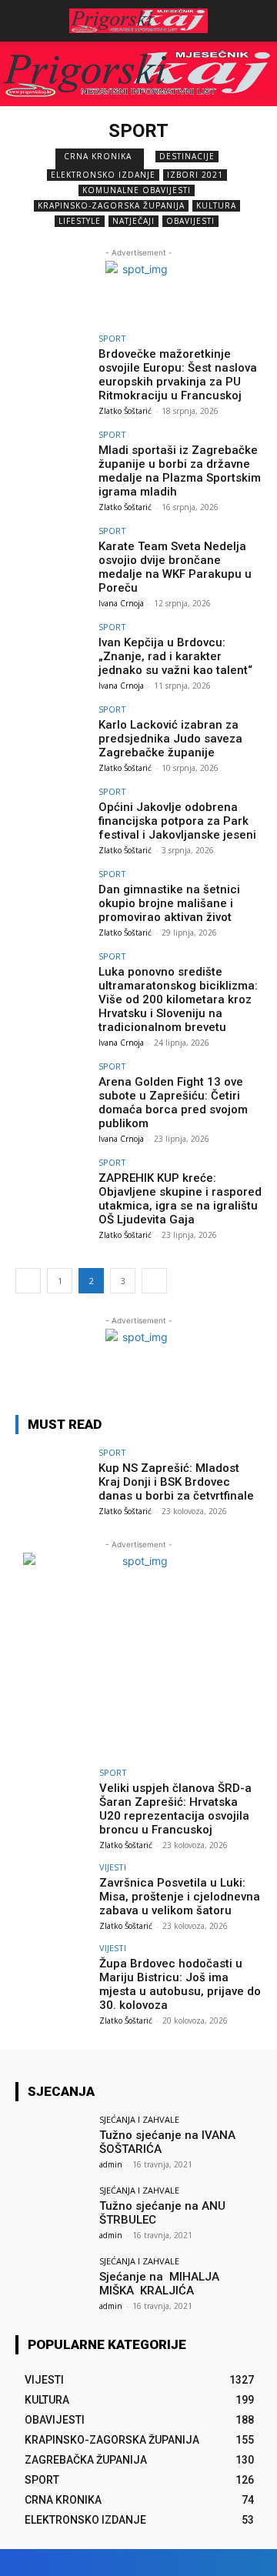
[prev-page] (28, 1281)
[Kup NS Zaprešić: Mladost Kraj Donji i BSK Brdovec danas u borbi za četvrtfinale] (52, 1476)
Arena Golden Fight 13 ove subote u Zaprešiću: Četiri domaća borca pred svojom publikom (173, 1103)
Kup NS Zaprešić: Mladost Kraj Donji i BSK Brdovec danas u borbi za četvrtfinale (176, 1482)
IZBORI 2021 (195, 175)
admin (111, 2164)
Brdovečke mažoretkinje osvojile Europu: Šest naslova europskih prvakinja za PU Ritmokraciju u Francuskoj (178, 375)
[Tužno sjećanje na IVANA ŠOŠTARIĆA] (52, 2143)
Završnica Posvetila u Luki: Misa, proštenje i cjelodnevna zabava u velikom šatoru (180, 1897)
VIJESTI (113, 1867)
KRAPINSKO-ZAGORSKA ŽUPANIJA (111, 205)
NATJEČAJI (133, 221)
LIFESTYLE (80, 221)
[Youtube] (248, 2563)
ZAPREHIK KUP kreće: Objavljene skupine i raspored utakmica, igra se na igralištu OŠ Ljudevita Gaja (180, 1199)
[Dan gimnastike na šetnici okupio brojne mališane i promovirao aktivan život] (52, 897)
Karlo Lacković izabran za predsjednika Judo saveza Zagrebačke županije (170, 739)
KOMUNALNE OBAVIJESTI (137, 190)
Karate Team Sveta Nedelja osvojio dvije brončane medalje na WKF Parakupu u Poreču (175, 567)
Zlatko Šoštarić (125, 411)
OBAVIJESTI (190, 221)
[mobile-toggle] (26, 21)
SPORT (112, 338)
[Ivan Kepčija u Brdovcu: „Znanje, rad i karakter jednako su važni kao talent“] (52, 650)
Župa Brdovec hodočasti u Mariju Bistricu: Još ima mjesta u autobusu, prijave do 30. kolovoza (180, 1984)
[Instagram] (194, 2563)
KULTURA (216, 205)
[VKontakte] (221, 2563)
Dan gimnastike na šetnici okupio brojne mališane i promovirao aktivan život (169, 903)
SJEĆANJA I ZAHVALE (139, 2119)
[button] (255, 21)
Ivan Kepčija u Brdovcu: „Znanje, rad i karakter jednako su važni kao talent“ (175, 656)
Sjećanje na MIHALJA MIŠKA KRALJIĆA (161, 2284)
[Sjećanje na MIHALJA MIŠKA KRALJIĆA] (52, 2284)
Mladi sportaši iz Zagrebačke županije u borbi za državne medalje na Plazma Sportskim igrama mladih (180, 471)
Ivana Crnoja (121, 603)
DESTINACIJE (187, 156)
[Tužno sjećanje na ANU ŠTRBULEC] (52, 2214)
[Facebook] (167, 2563)
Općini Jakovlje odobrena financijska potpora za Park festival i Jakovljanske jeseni (177, 821)
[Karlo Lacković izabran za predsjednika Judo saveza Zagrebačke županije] (52, 732)
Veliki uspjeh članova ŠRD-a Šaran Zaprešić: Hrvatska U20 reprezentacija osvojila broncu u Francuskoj (175, 1809)
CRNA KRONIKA (98, 156)
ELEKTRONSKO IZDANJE (103, 175)
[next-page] (154, 1281)
